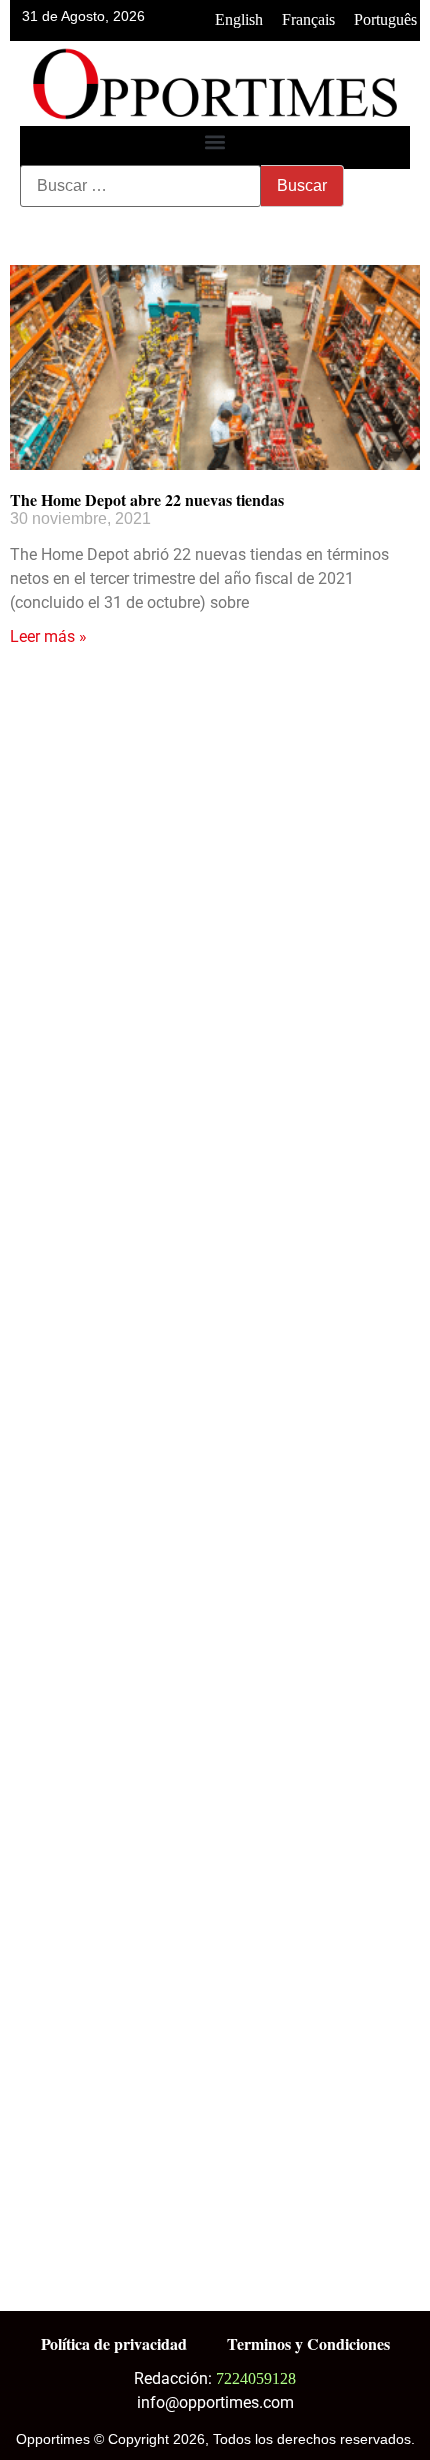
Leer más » (48, 636)
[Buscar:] (140, 186)
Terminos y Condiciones (308, 2343)
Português (385, 19)
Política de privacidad (114, 2343)
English (239, 19)
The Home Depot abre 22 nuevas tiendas (147, 499)
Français (308, 19)
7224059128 (256, 2378)
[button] (215, 142)
